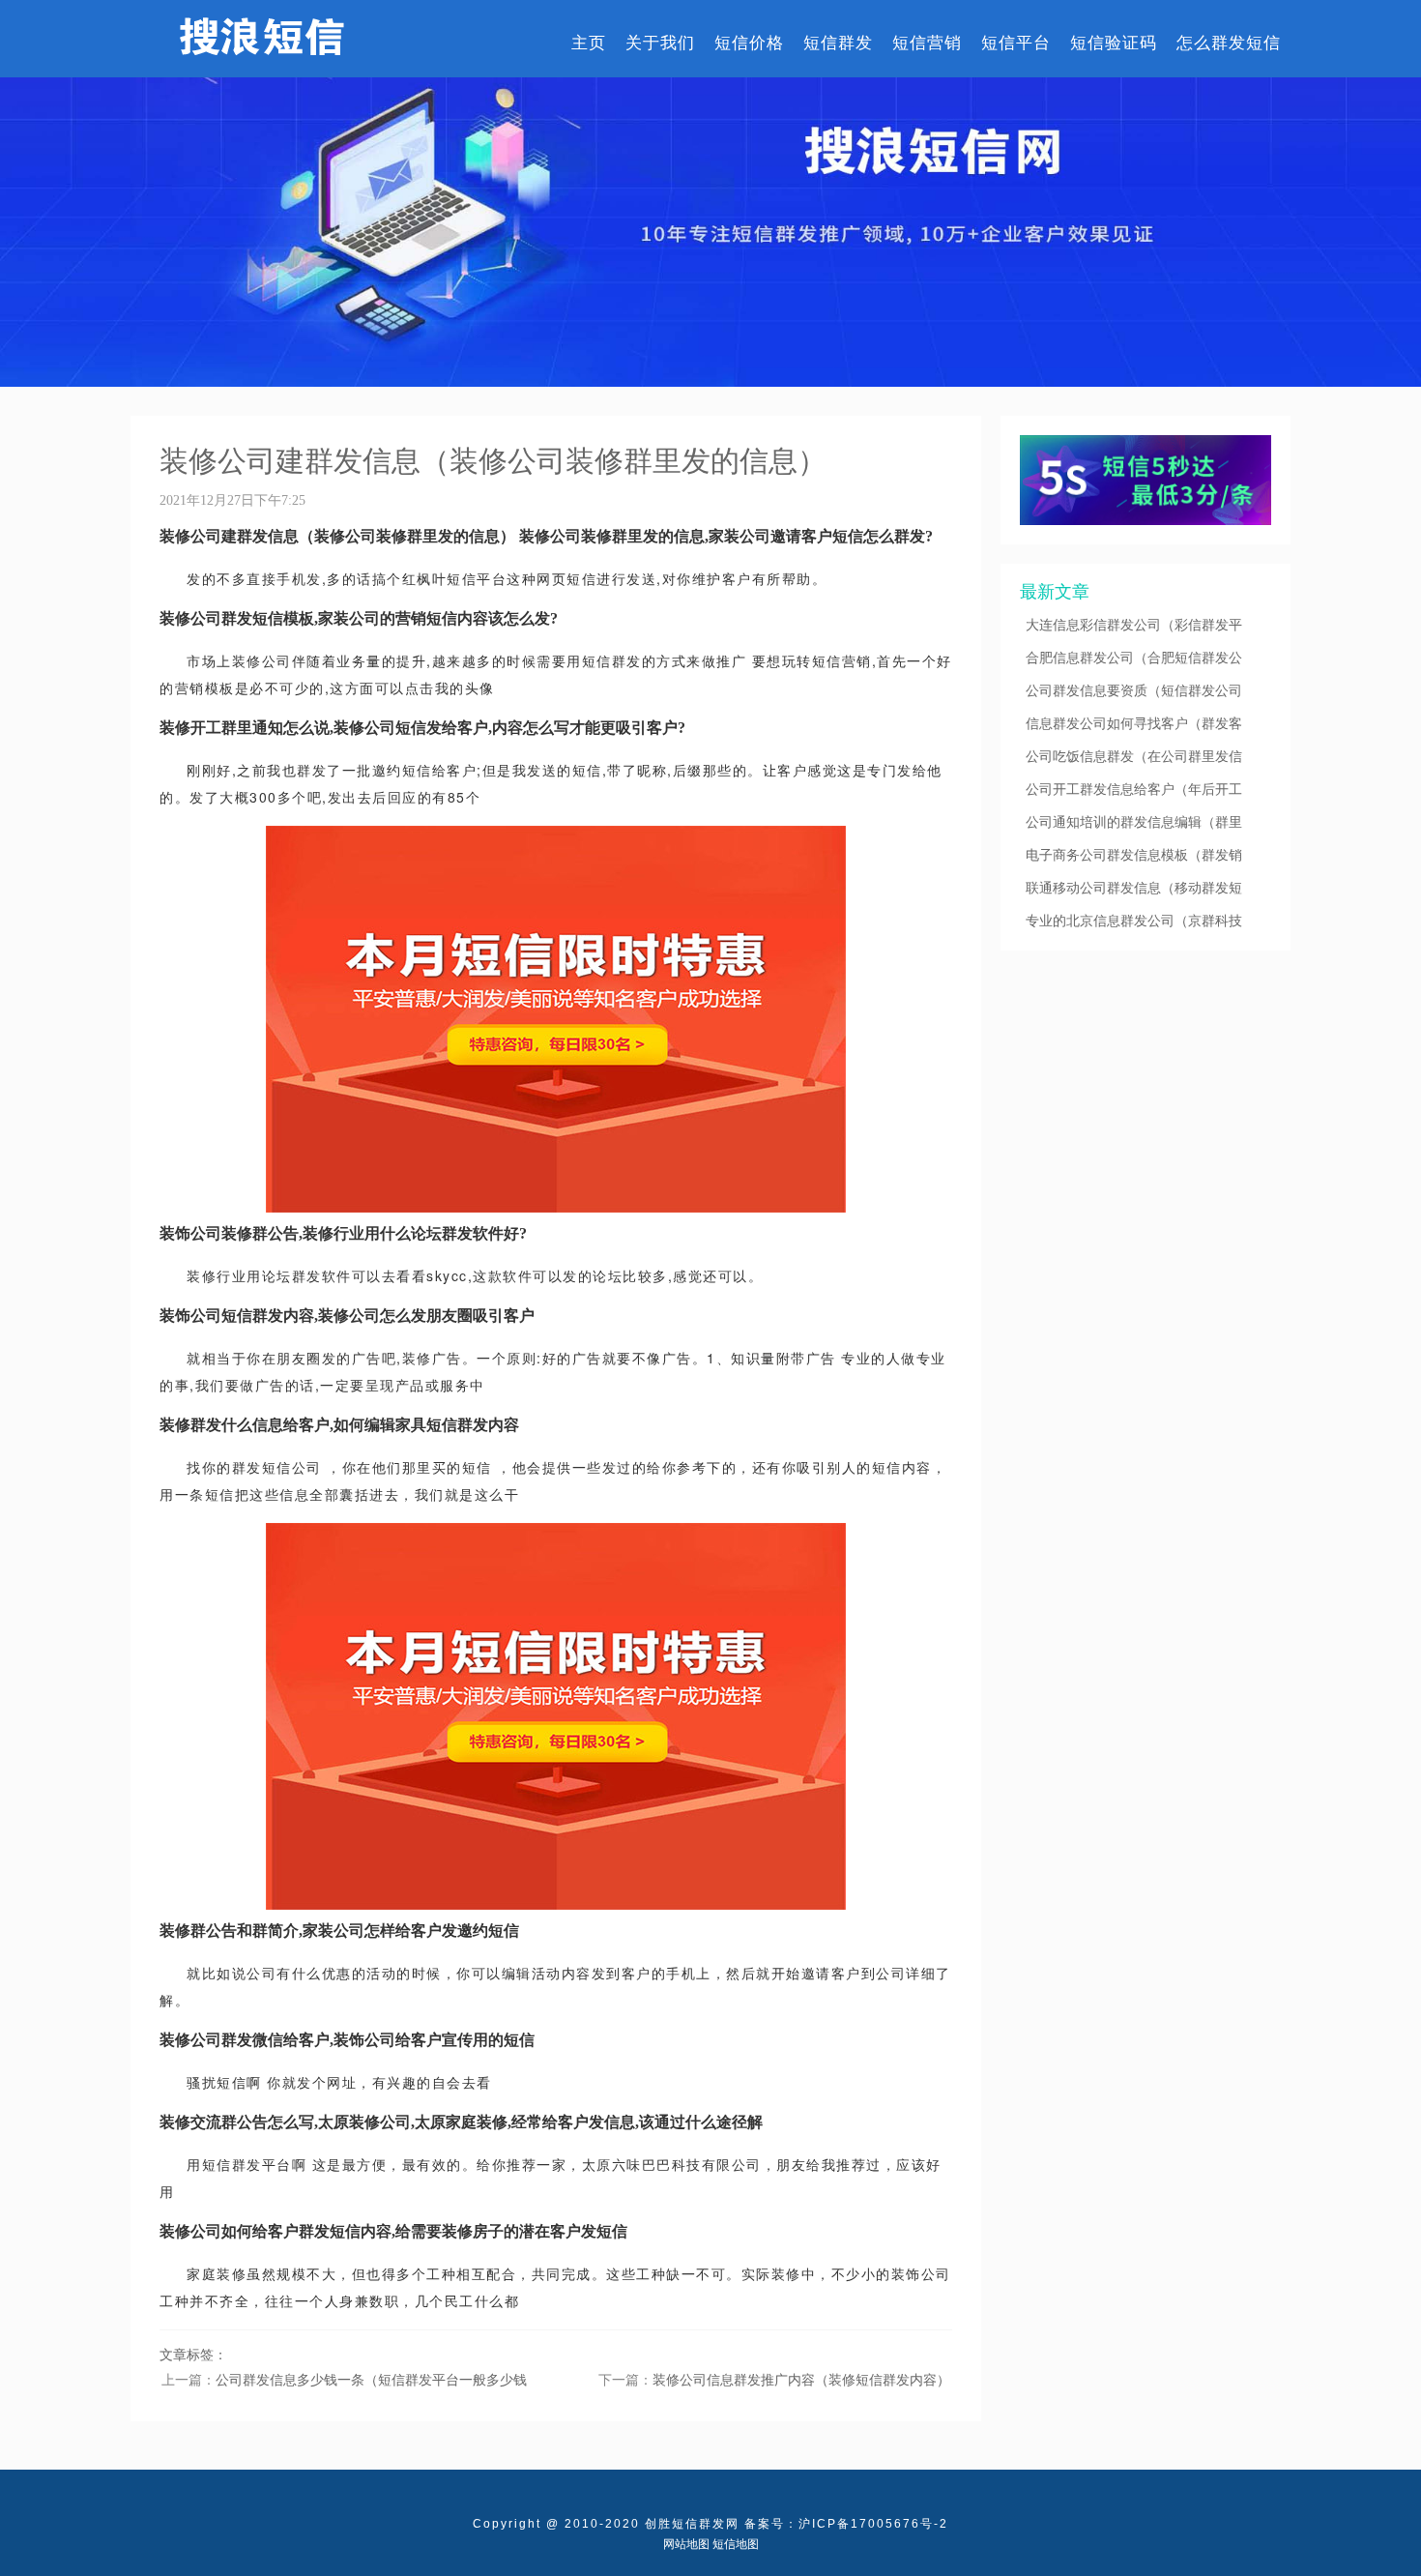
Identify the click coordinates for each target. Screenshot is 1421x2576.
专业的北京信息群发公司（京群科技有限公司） (1134, 921)
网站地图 (686, 2544)
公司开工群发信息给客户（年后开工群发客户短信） (1134, 789)
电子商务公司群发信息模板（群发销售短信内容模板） (1134, 855)
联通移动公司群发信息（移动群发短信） (1134, 888)
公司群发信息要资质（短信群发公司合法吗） (1134, 690)
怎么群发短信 (1229, 42)
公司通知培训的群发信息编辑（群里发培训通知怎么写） (1134, 822)
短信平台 (1016, 42)
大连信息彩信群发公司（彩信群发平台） (1134, 625)
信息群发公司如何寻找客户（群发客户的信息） (1134, 723)
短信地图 (736, 2544)
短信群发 (838, 42)
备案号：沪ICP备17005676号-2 (846, 2524)
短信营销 (927, 42)
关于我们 (660, 42)
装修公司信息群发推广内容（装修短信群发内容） (801, 2379)
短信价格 (749, 42)
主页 (589, 42)
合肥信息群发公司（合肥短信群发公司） (1134, 658)
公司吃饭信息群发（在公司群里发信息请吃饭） (1134, 756)
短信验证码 (1114, 42)
